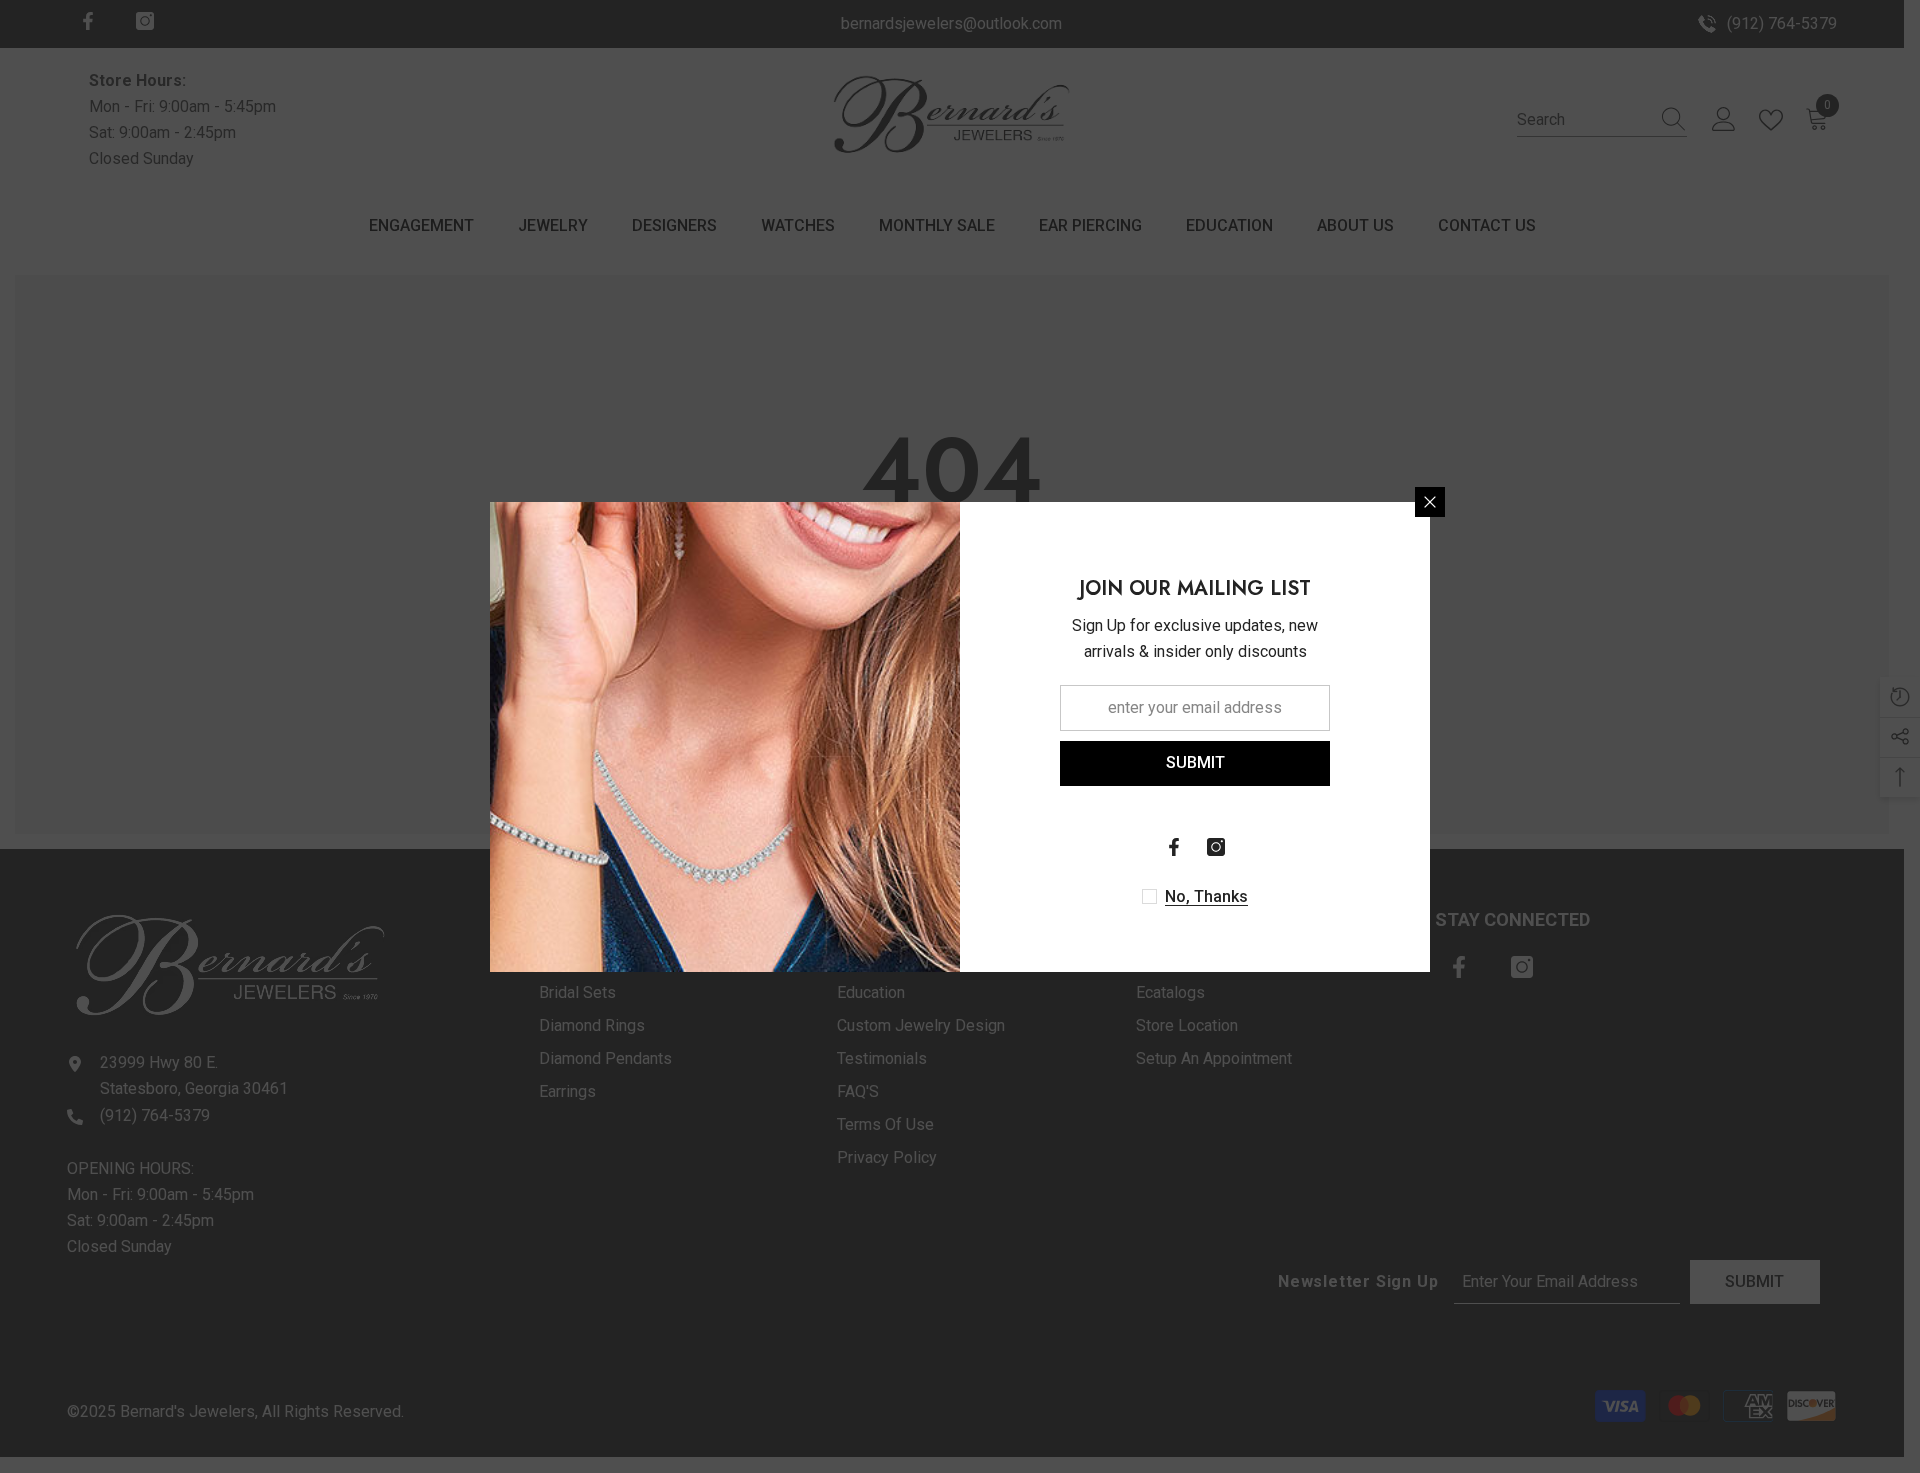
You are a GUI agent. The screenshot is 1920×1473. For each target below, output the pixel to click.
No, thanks (1206, 896)
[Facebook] (1174, 847)
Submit (1195, 762)
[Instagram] (1216, 847)
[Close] (1430, 502)
